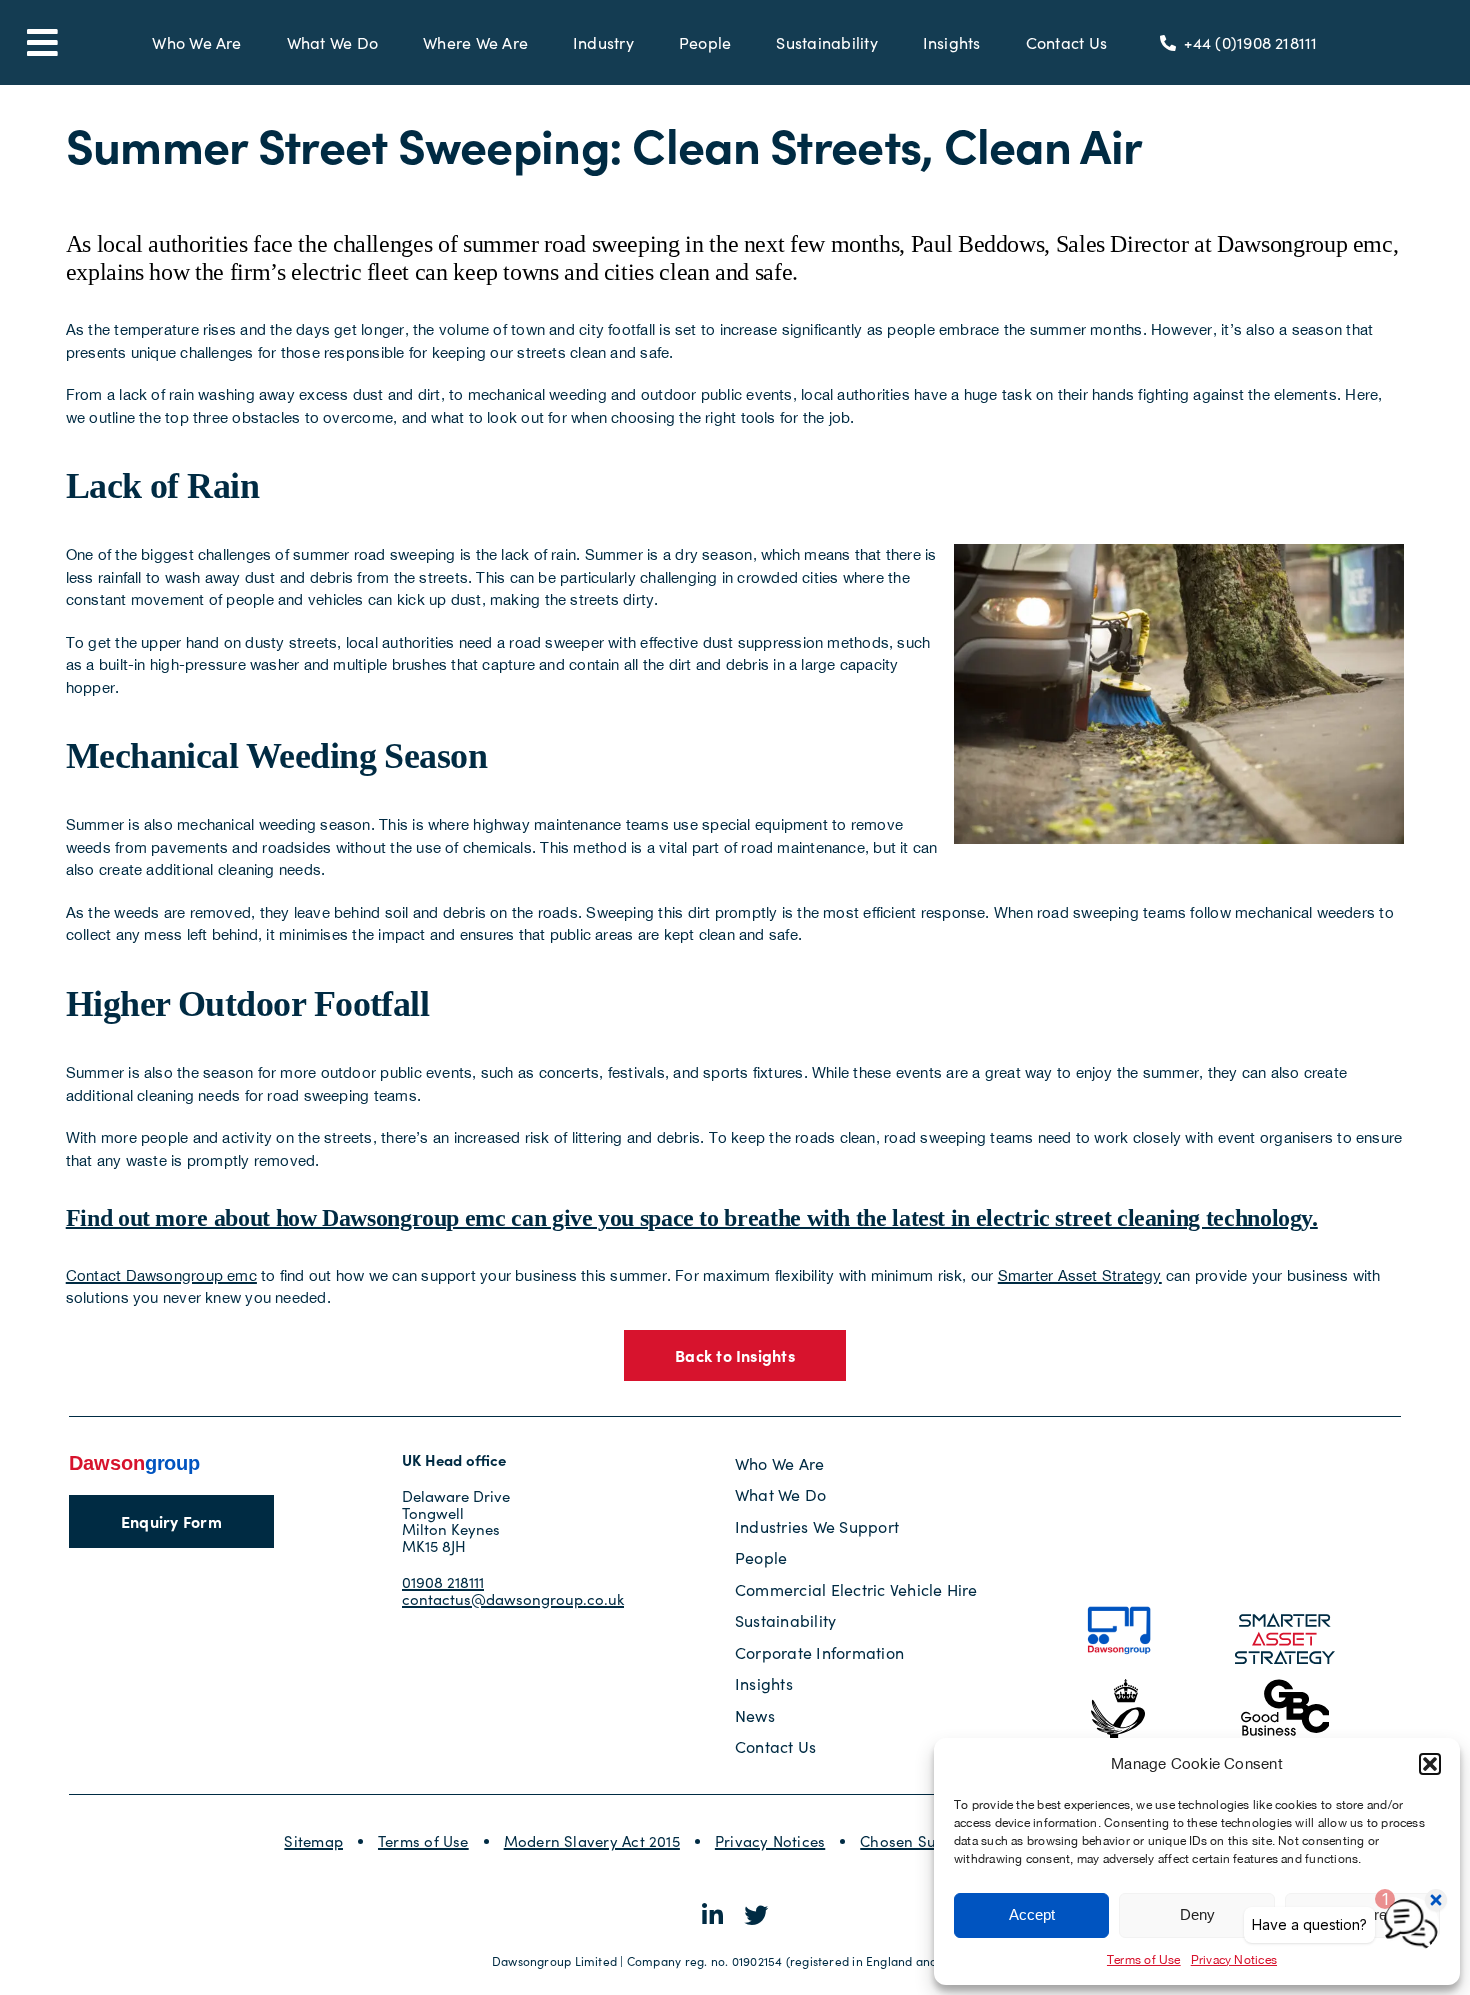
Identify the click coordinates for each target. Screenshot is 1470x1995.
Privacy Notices (770, 1841)
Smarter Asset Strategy (1080, 1275)
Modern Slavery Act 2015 (592, 1841)
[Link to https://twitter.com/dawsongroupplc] (756, 1915)
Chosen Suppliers (922, 1841)
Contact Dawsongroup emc (161, 1275)
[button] (1430, 1764)
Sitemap (313, 1841)
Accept (1032, 1914)
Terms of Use (1144, 1960)
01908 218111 (443, 1582)
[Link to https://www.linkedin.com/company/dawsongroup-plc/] (712, 1915)
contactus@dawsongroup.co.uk (513, 1599)
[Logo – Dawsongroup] (135, 1459)
